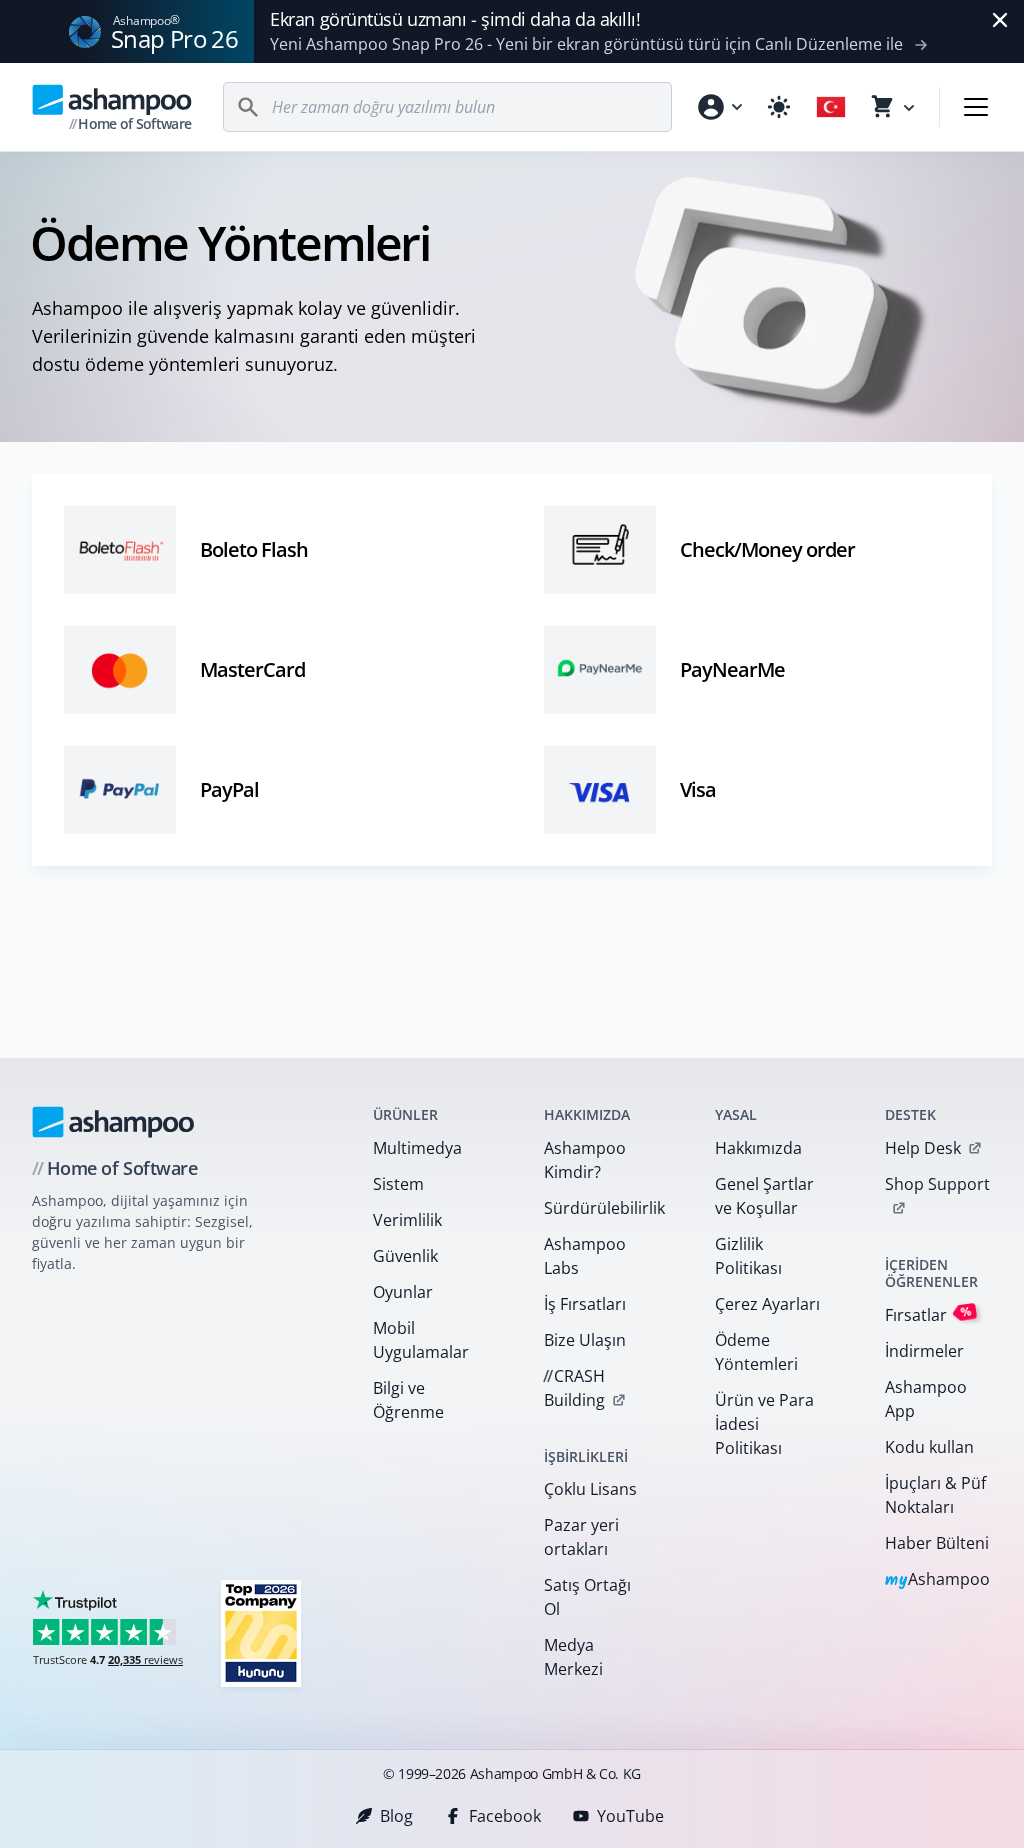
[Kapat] (1000, 20)
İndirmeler (924, 1351)
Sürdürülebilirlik (603, 1208)
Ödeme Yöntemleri (756, 1352)
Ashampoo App (926, 1399)
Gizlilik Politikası (748, 1256)
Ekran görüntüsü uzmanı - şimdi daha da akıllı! (455, 19)
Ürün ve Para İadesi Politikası (764, 1424)
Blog (396, 1816)
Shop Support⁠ (937, 1184)
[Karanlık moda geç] (779, 107)
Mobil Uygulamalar (421, 1340)
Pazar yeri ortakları (581, 1537)
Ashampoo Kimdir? (585, 1160)
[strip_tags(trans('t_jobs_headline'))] (261, 1632)
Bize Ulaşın (585, 1340)
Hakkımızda (758, 1148)
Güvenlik (405, 1256)
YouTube (630, 1816)
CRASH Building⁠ (574, 1388)
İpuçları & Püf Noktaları (935, 1495)
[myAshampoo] (719, 107)
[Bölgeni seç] (831, 107)
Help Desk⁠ (923, 1148)
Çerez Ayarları (767, 1304)
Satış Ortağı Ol (587, 1597)
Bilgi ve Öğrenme (408, 1400)
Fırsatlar (928, 1313)
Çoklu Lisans (590, 1489)
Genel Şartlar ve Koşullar (764, 1196)
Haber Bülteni (937, 1543)
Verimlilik (407, 1220)
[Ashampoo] (113, 1122)
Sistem (398, 1184)
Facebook (505, 1816)
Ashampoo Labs (585, 1256)
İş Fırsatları (585, 1304)
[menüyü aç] (976, 107)
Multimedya (417, 1148)
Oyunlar (403, 1292)
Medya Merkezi (573, 1657)
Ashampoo (937, 1580)
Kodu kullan (929, 1447)
